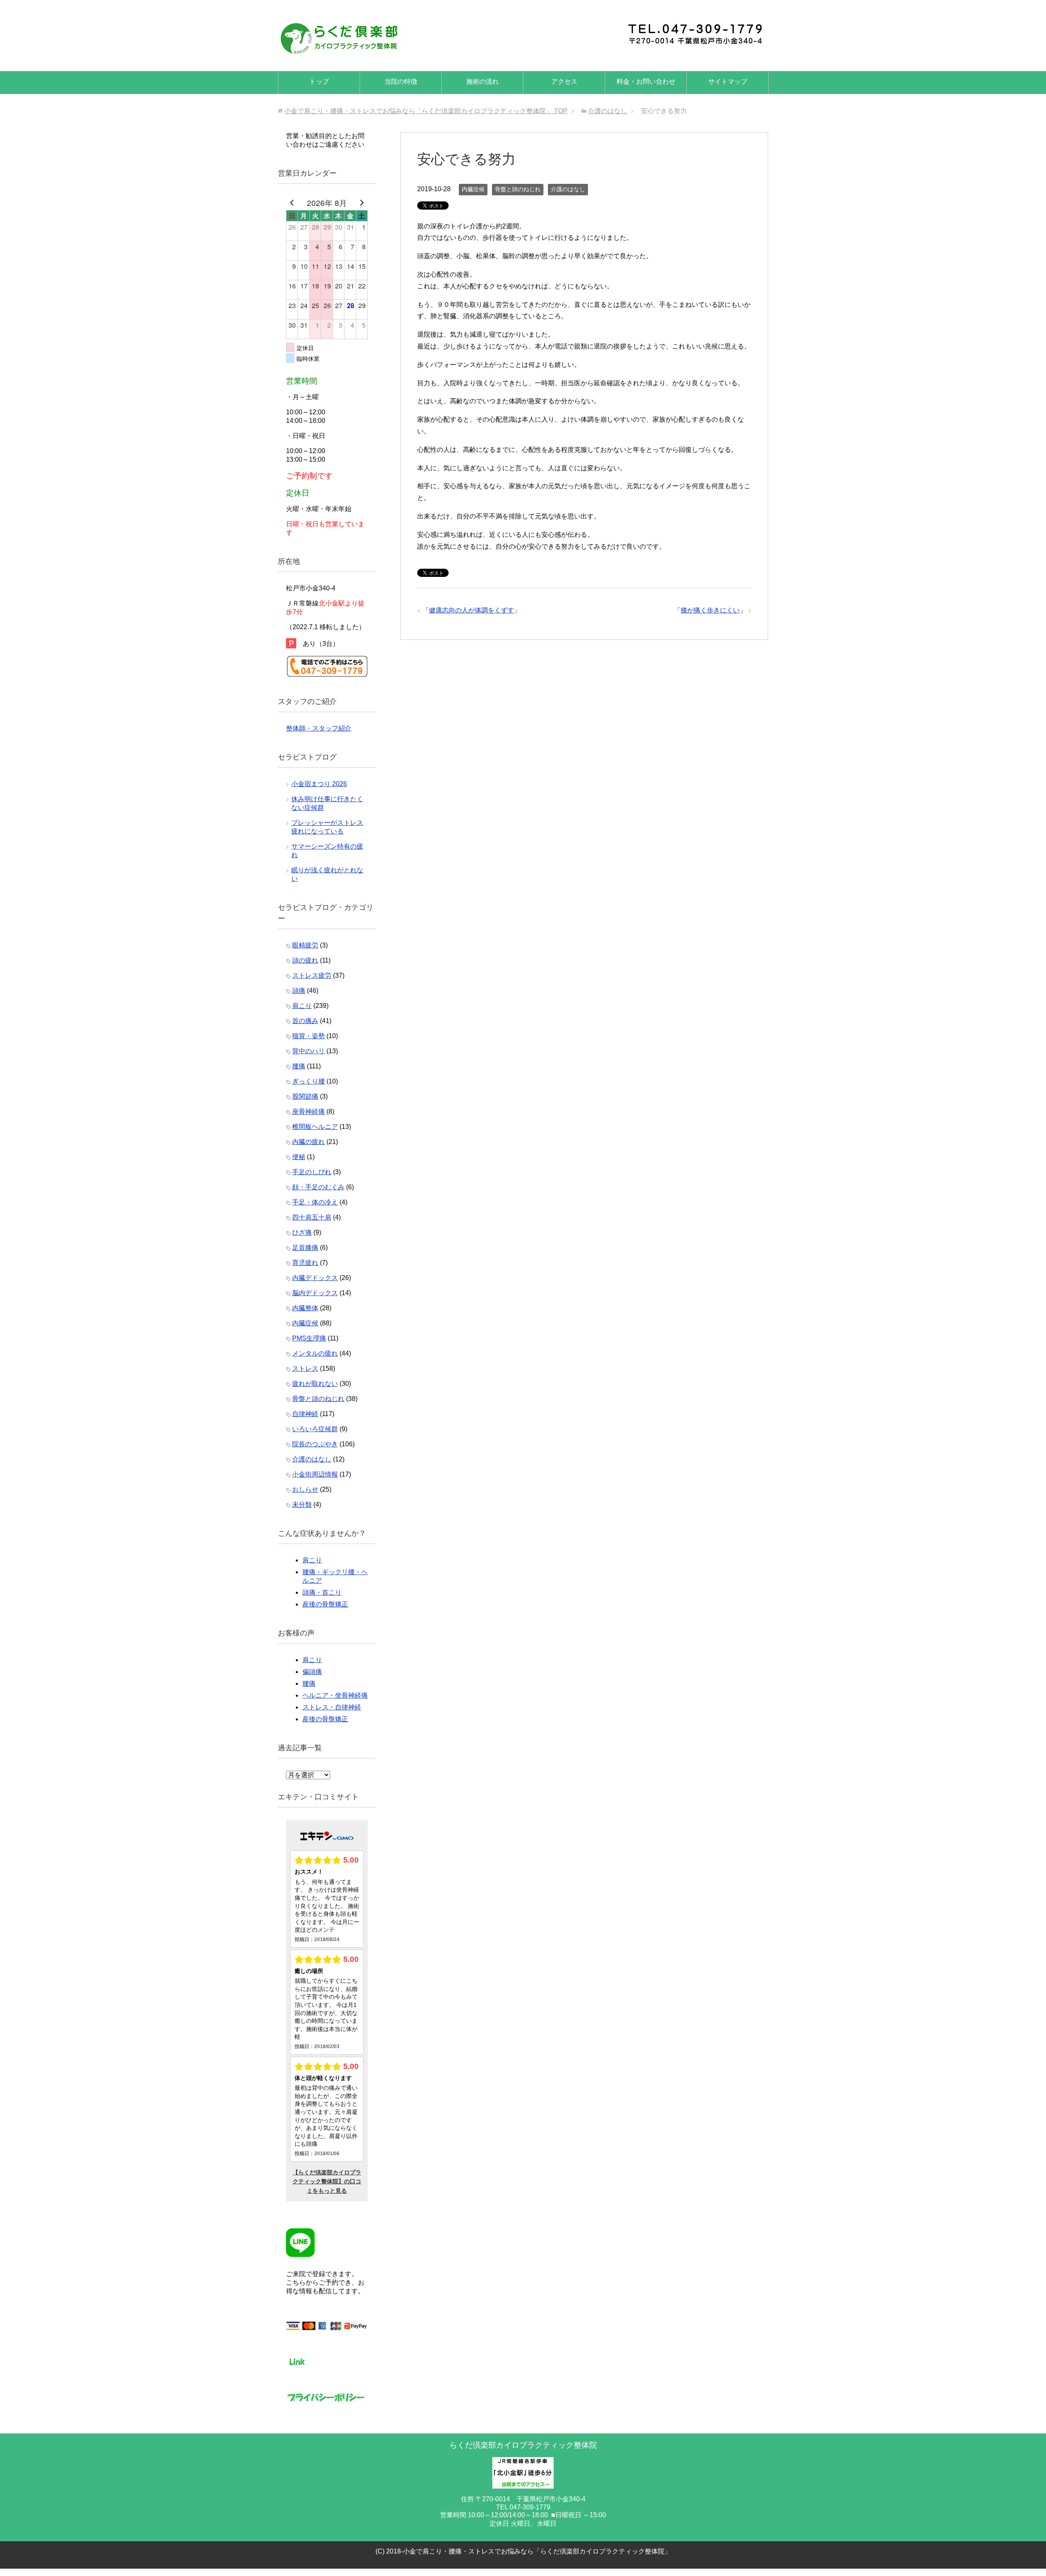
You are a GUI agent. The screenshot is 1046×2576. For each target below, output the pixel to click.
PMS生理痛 (309, 1338)
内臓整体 (305, 1308)
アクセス (564, 82)
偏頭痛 (312, 1672)
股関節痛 (305, 1096)
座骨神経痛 (308, 1112)
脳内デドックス (315, 1293)
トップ (319, 82)
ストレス (305, 1368)
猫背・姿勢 (308, 1036)
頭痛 (299, 991)
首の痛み (305, 1021)
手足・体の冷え (315, 1202)
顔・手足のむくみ (318, 1187)
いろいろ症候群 (315, 1429)
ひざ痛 (302, 1232)
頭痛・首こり (322, 1592)
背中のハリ (308, 1051)
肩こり (302, 1006)
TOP (426, 111)
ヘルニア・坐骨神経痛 (335, 1695)
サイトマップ (728, 82)
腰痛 (299, 1066)
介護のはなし (568, 189)
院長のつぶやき (315, 1444)
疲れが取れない (315, 1384)
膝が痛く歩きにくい (710, 610)
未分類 (302, 1505)
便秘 (299, 1157)
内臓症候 (473, 189)
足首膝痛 (305, 1248)
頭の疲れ (305, 960)
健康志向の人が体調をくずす (472, 610)
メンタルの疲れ (315, 1353)
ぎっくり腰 (308, 1081)
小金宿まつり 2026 (319, 784)
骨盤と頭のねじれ (518, 189)
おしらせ (305, 1489)
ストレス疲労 (312, 975)
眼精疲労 (305, 945)
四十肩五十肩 (312, 1217)
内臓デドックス (315, 1278)
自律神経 (305, 1414)
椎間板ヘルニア (315, 1127)
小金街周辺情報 (315, 1474)
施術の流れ (483, 82)
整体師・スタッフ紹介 (319, 728)
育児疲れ (305, 1263)
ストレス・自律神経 (332, 1707)
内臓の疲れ (308, 1142)
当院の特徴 (401, 82)
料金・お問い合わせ (646, 82)
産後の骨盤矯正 (325, 1604)
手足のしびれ (312, 1172)
